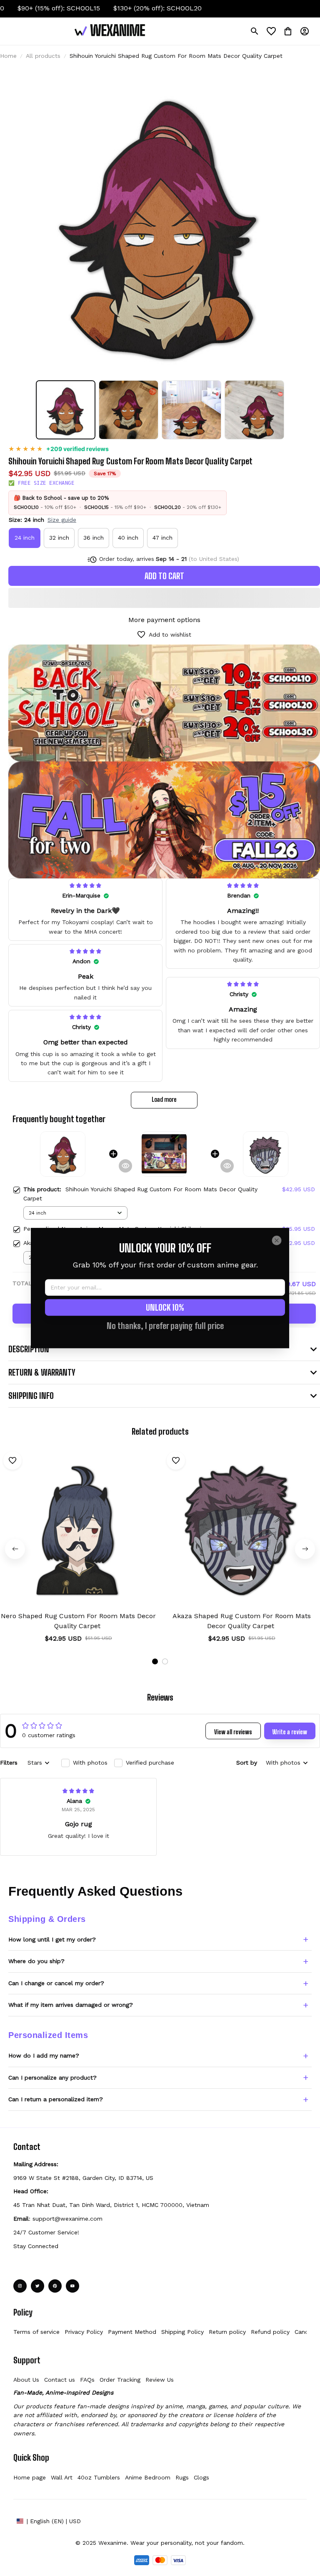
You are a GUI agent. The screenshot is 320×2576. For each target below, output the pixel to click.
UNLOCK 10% (165, 1307)
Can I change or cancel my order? (56, 1983)
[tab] (155, 1661)
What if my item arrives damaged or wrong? (71, 2005)
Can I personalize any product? (52, 2078)
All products (43, 56)
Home (8, 56)
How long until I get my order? (52, 1939)
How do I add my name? (44, 2055)
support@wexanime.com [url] (67, 2219)
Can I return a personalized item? (56, 2099)
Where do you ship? (36, 1961)
